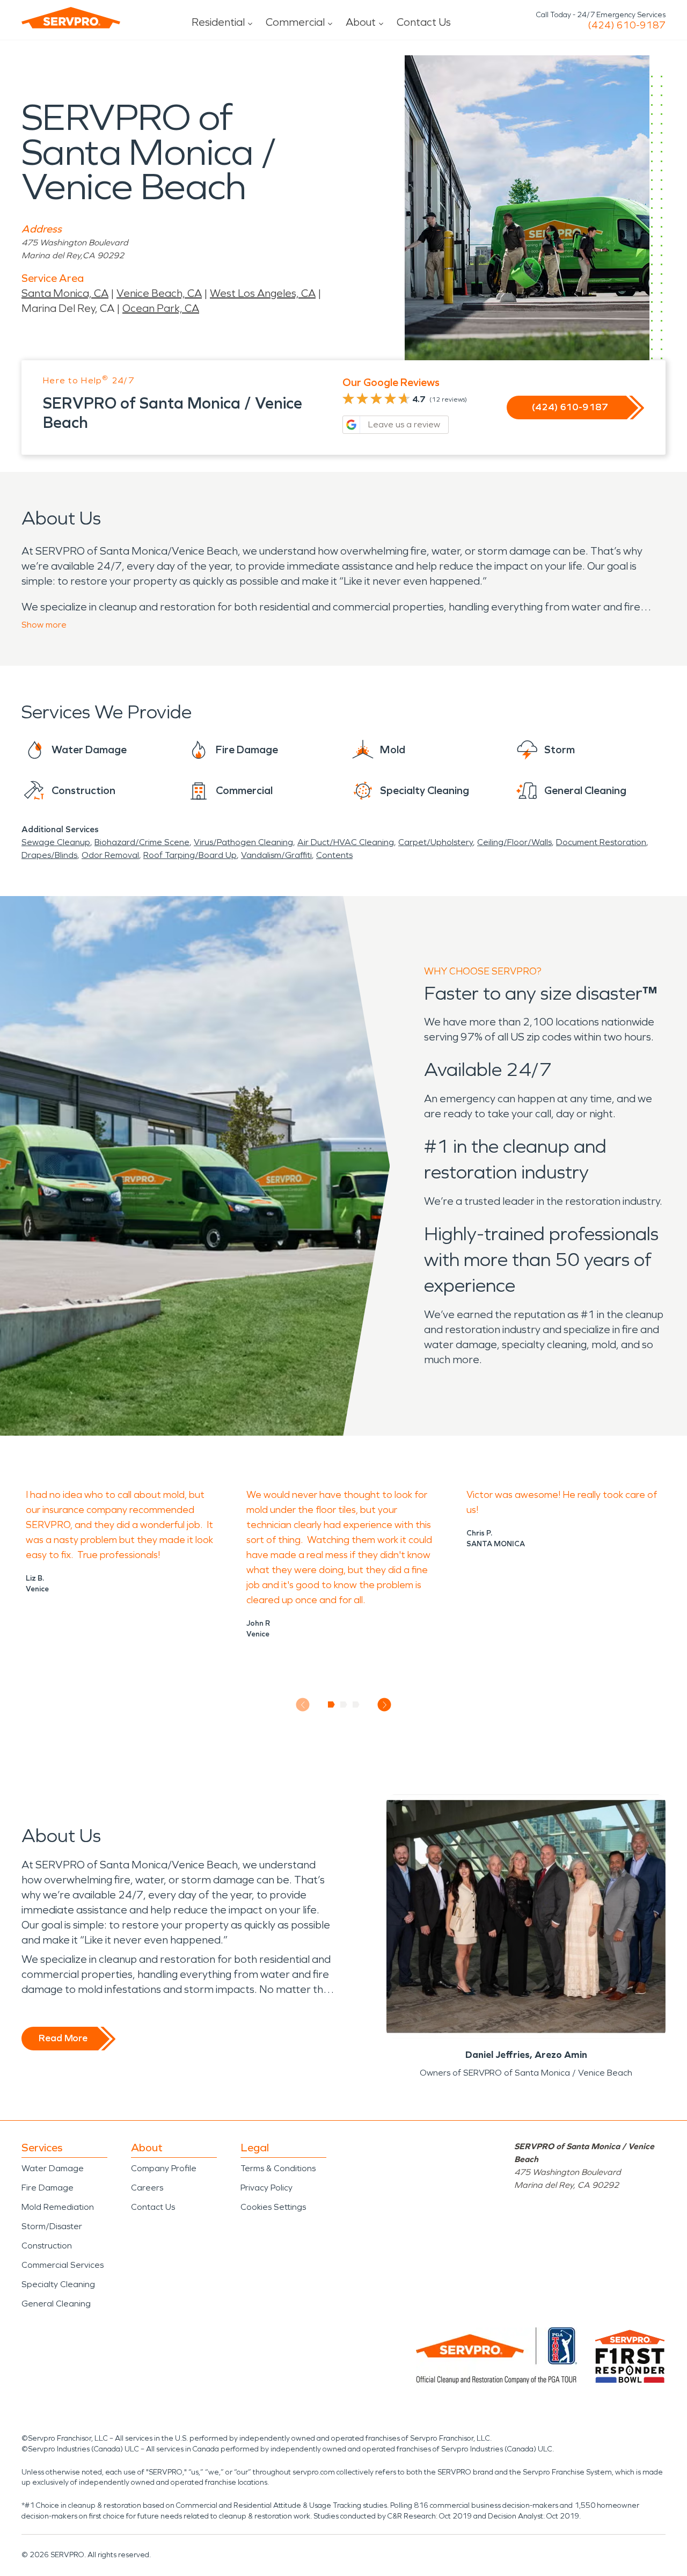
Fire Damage (47, 2188)
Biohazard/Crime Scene (142, 842)
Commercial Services (63, 2265)
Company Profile (164, 2168)
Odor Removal (110, 855)
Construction (47, 2246)
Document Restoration (601, 842)
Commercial (295, 22)
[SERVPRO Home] (71, 18)
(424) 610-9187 (627, 25)
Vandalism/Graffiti (276, 855)
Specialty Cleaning (58, 2284)
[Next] (385, 1705)
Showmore (44, 625)
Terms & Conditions (278, 2168)
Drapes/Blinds (49, 855)
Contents (334, 855)
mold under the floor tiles (301, 1510)
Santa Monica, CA (65, 293)
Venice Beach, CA (159, 293)
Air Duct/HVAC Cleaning (346, 842)
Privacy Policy (266, 2188)
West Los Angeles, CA (263, 293)
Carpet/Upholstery (436, 842)
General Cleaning (56, 2304)
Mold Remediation (58, 2207)
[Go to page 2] (344, 1705)
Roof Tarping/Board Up (190, 855)
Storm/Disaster (52, 2226)
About (361, 22)
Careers (147, 2188)
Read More (63, 2038)
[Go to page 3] (356, 1705)
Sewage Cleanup (56, 842)
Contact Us (424, 22)
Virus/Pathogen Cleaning (243, 842)
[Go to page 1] (331, 1705)
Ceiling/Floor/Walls (514, 842)
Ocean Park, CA (161, 308)
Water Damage (53, 2168)
